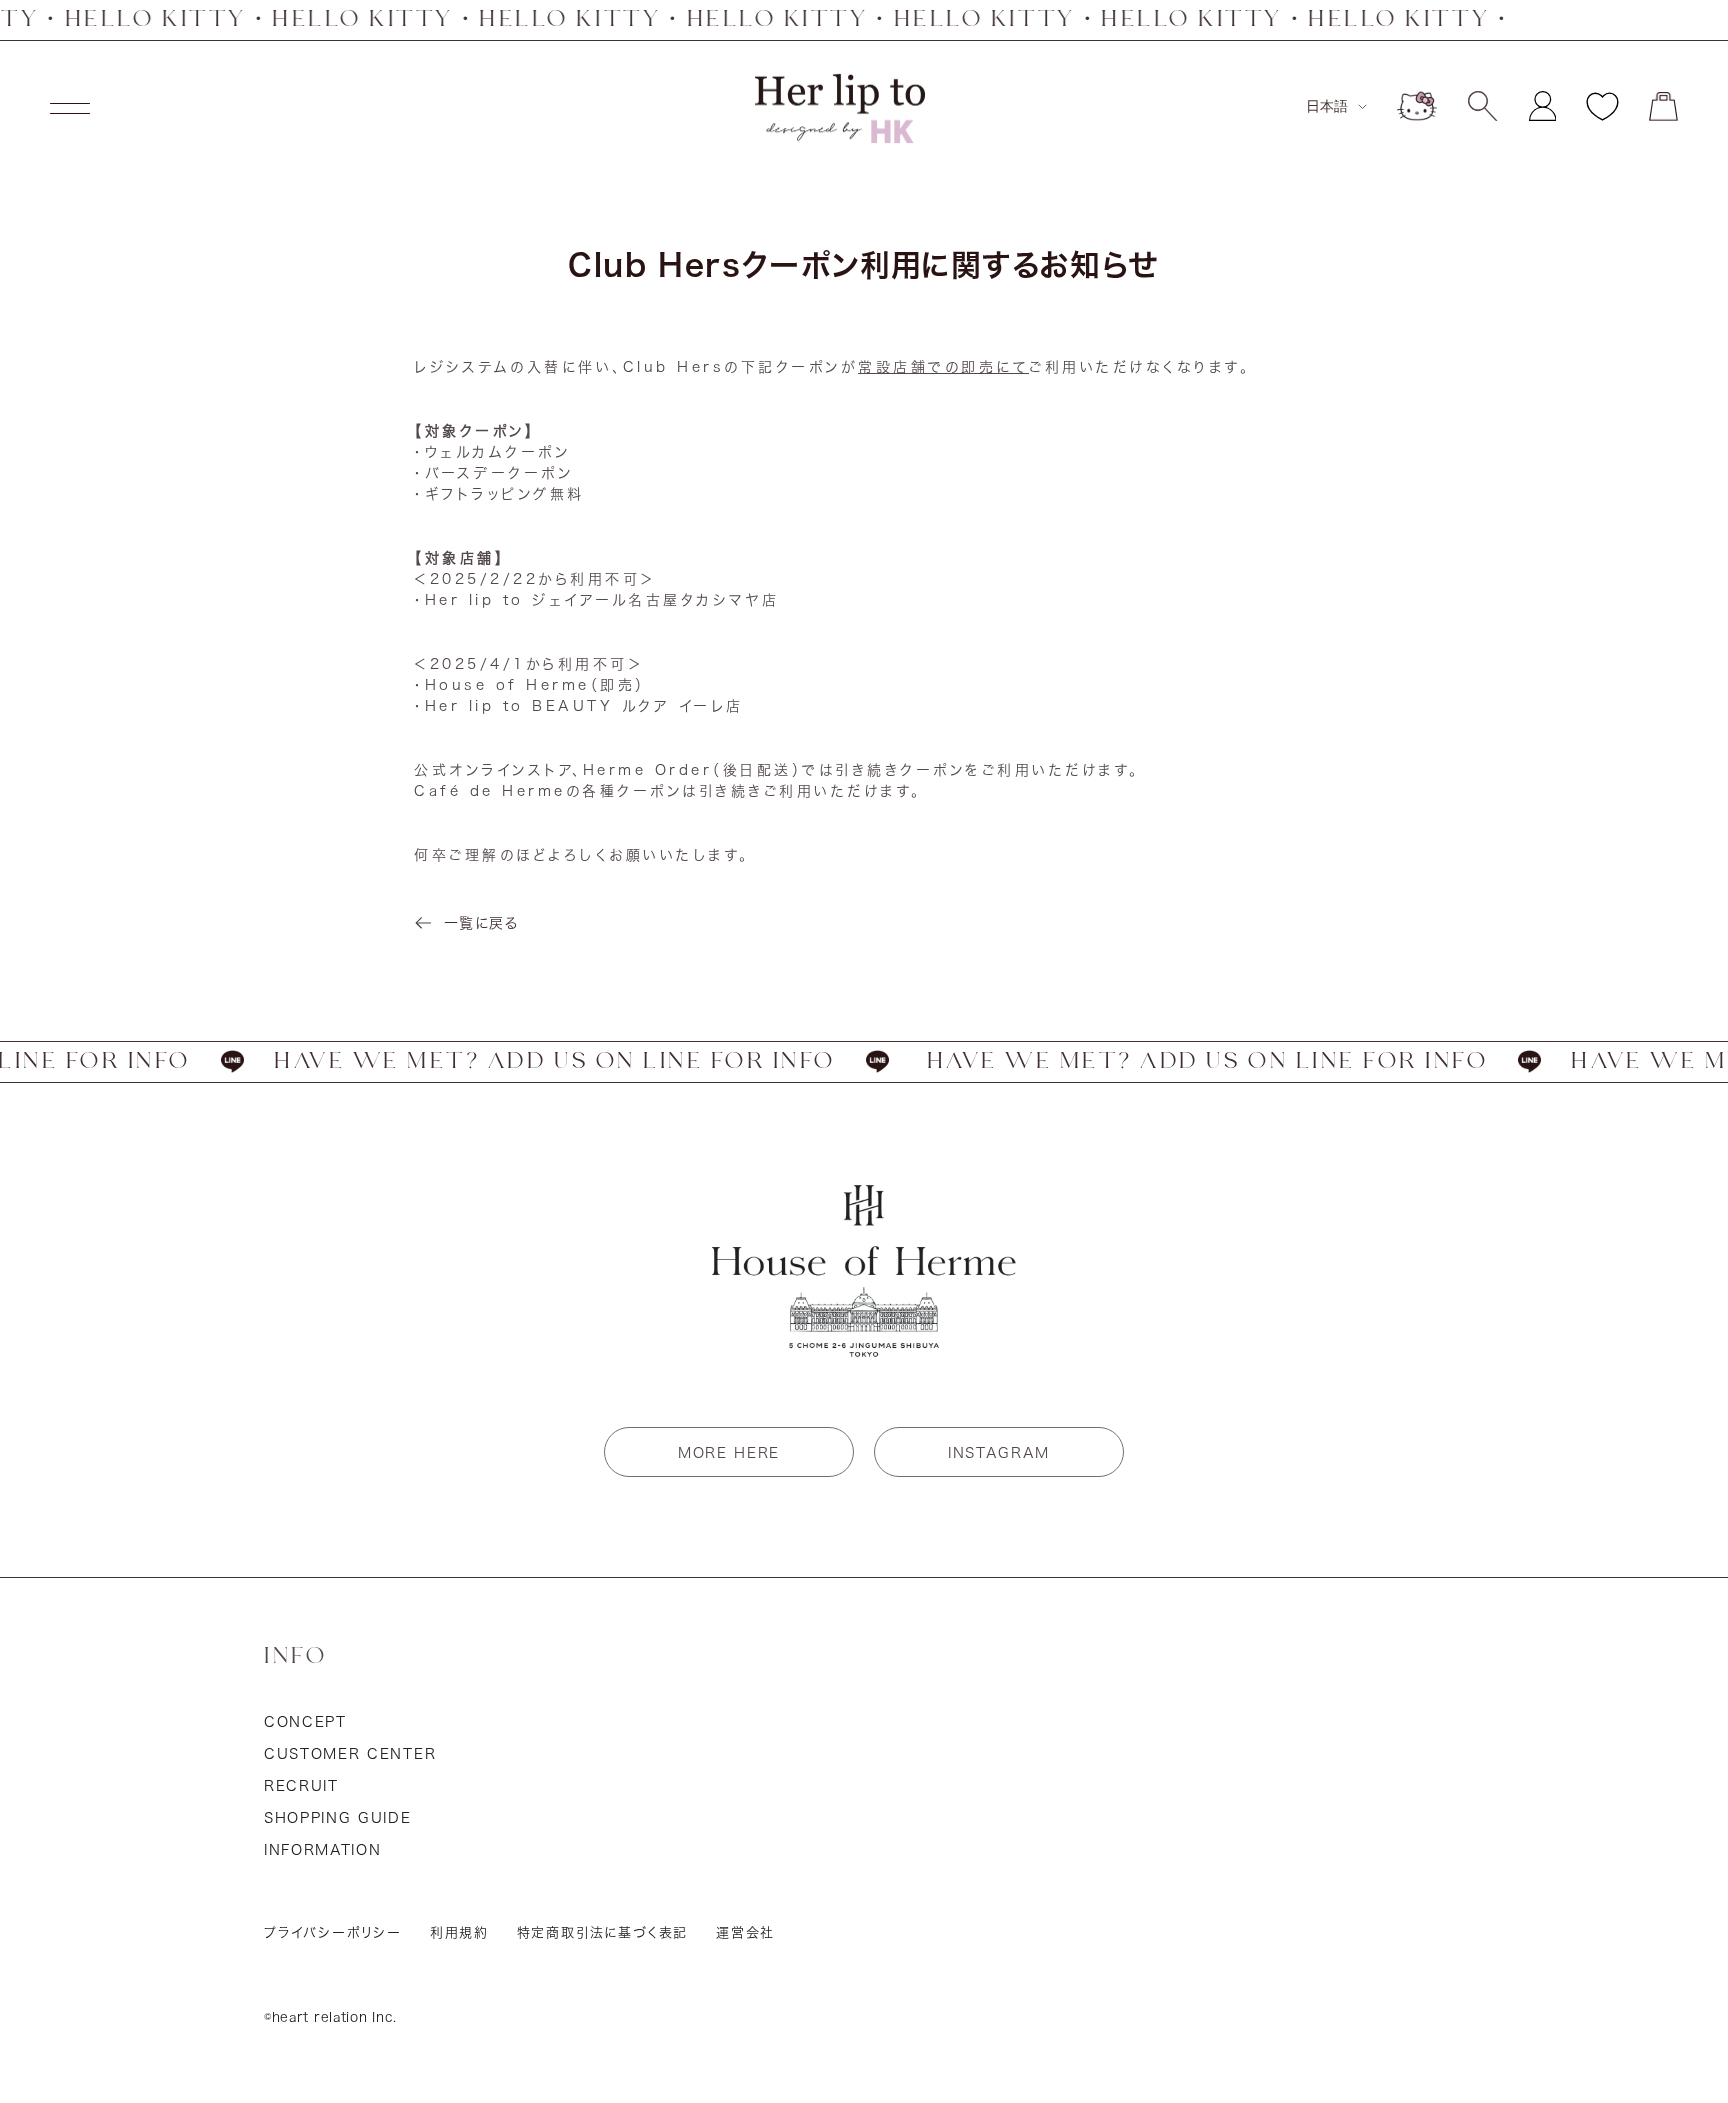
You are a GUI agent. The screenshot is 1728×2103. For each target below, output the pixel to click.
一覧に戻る (481, 923)
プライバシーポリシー (333, 1932)
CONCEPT (305, 1722)
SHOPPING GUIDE (338, 1818)
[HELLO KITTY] (1417, 106)
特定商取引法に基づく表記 (603, 1932)
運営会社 (745, 1932)
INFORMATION (322, 1850)
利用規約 (459, 1932)
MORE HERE (729, 1453)
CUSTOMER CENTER (350, 1754)
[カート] (1663, 106)
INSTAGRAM (999, 1453)
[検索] (1482, 106)
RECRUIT (301, 1786)
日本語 (1327, 106)
